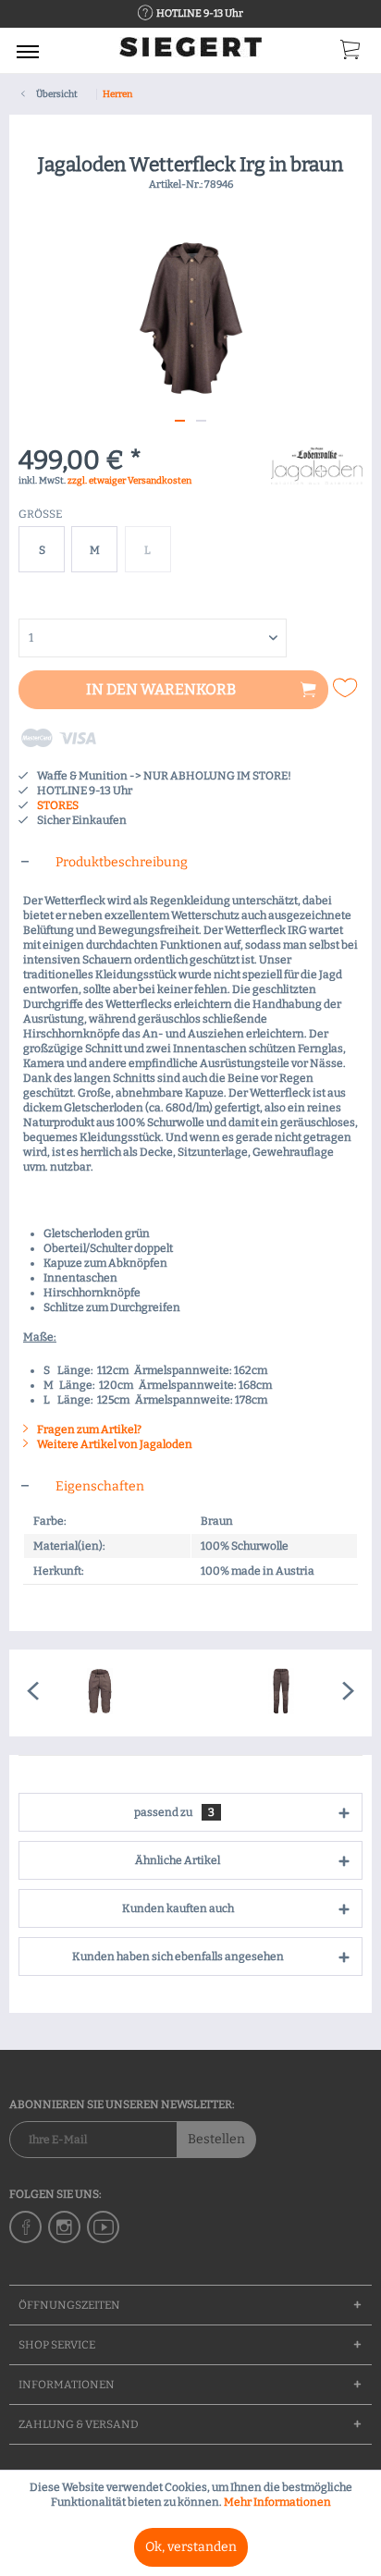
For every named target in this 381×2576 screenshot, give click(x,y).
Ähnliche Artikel (178, 1860)
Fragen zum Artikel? (88, 1429)
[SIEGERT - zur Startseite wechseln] (190, 53)
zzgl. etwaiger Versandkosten (129, 481)
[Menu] (28, 51)
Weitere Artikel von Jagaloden (114, 1444)
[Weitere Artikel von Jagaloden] (317, 464)
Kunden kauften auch (178, 1908)
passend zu (174, 1812)
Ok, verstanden (191, 2547)
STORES (58, 805)
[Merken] (347, 688)
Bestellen (216, 2139)
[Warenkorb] (351, 54)
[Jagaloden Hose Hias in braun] (281, 1693)
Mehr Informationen (277, 2502)
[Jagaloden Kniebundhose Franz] (100, 1693)
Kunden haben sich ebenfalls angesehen (178, 1957)
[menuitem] (28, 51)
